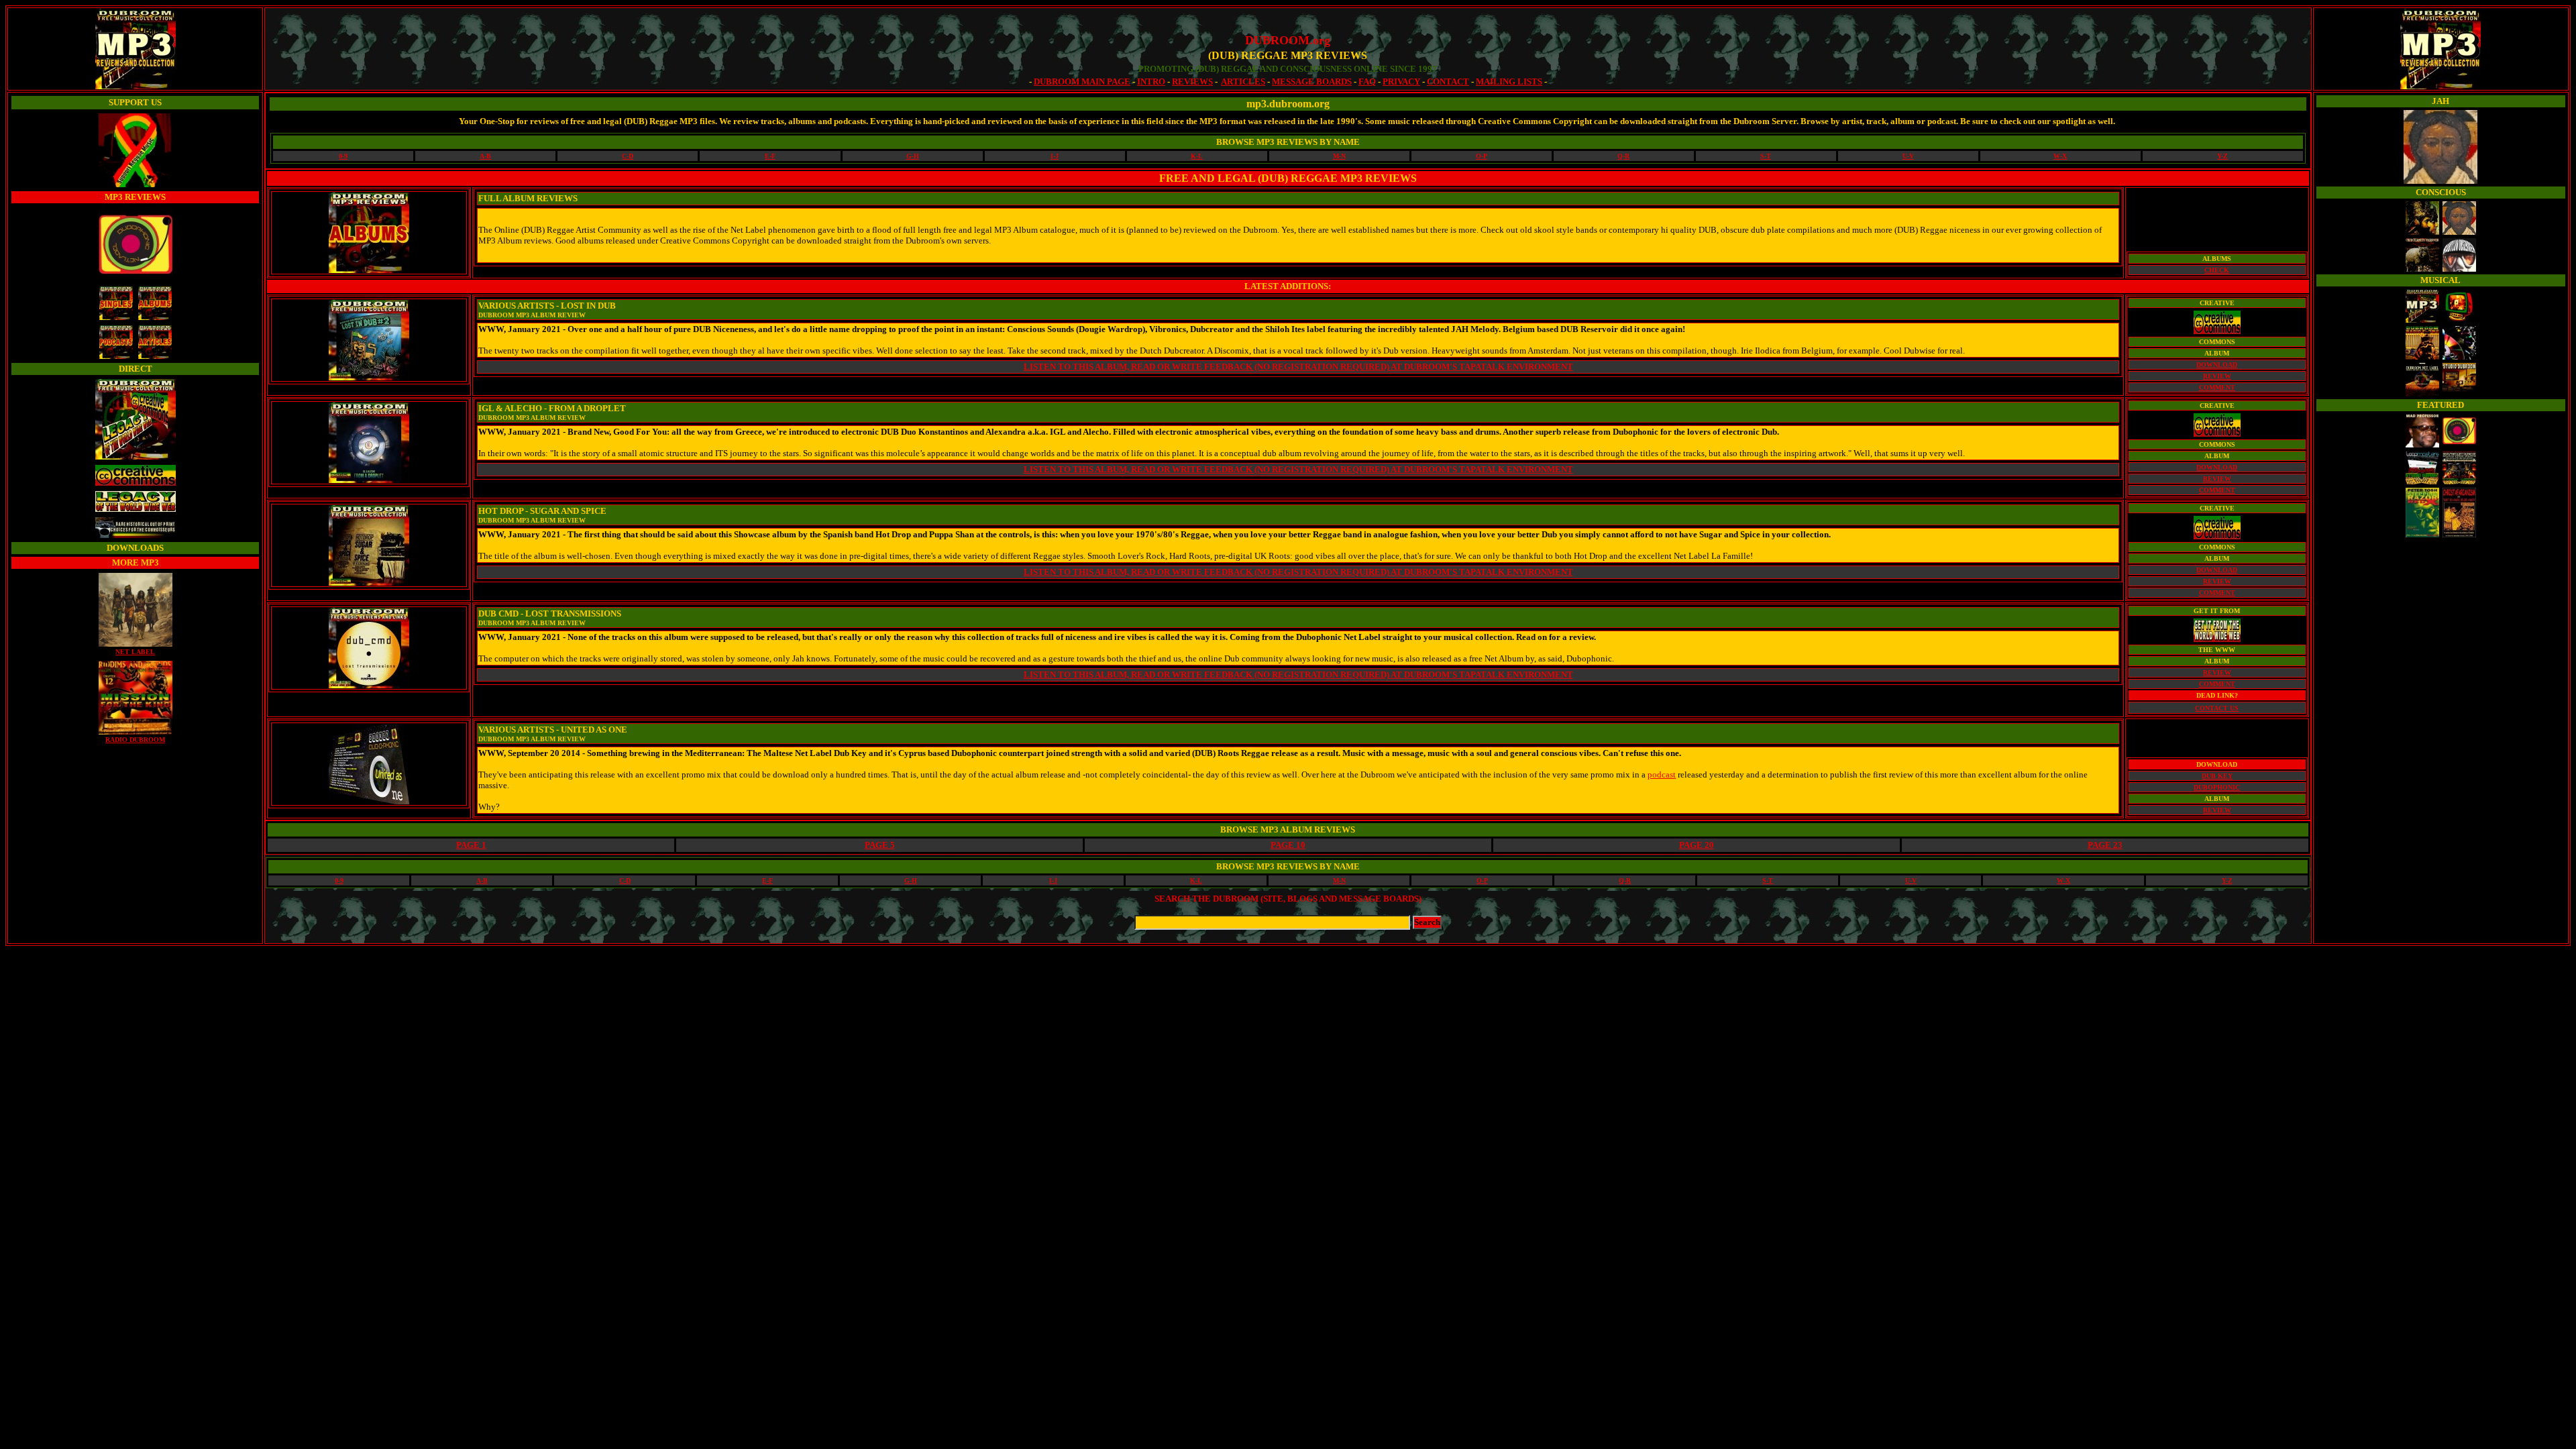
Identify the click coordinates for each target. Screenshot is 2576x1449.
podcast (1662, 774)
